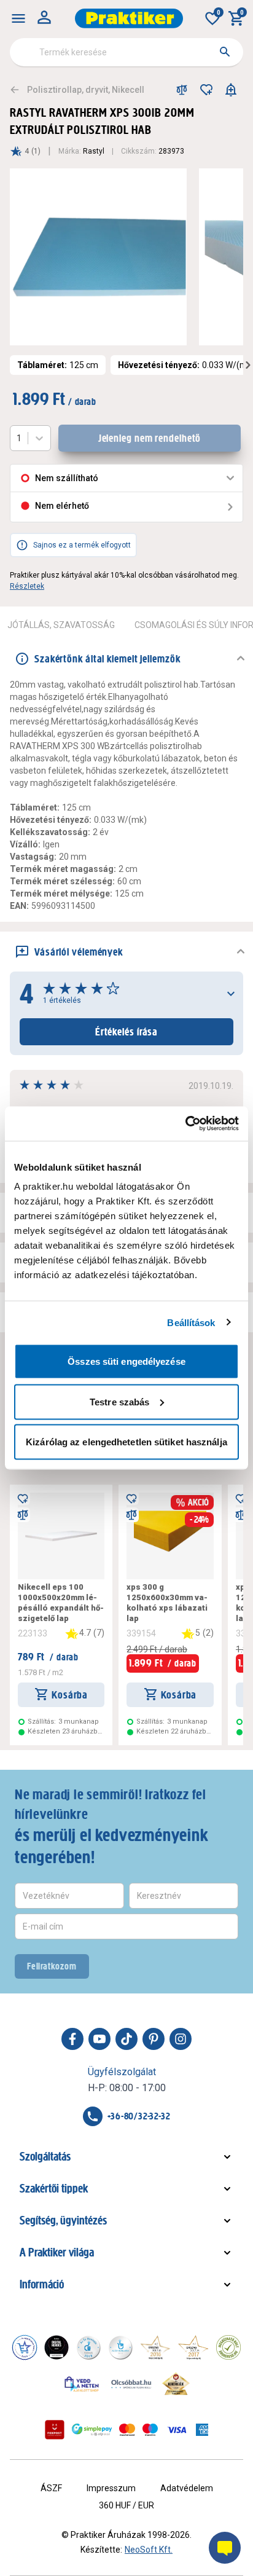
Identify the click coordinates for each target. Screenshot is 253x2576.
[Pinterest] (154, 2039)
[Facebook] (72, 2039)
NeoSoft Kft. (149, 2550)
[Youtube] (99, 2039)
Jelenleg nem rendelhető (150, 438)
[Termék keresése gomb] (225, 52)
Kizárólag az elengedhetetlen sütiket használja (126, 1442)
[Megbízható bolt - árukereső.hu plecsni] (228, 2347)
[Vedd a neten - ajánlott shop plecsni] (82, 2384)
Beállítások (191, 1322)
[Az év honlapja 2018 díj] (88, 2347)
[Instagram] (181, 2039)
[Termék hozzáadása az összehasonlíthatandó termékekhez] (182, 90)
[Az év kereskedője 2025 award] (176, 2384)
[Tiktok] (126, 2039)
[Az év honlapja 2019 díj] (120, 2347)
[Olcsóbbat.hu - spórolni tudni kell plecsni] (132, 2384)
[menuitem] (18, 18)
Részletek (27, 586)
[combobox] (126, 52)
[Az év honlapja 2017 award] (193, 2347)
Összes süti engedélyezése (126, 1361)
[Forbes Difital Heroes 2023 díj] (56, 2347)
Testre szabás (119, 1401)
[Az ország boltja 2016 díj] (155, 2347)
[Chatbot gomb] (225, 2548)
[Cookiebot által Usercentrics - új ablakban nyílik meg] (185, 1124)
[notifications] (231, 90)
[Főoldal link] (129, 18)
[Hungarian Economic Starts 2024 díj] (25, 2347)
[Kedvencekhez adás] (206, 90)
